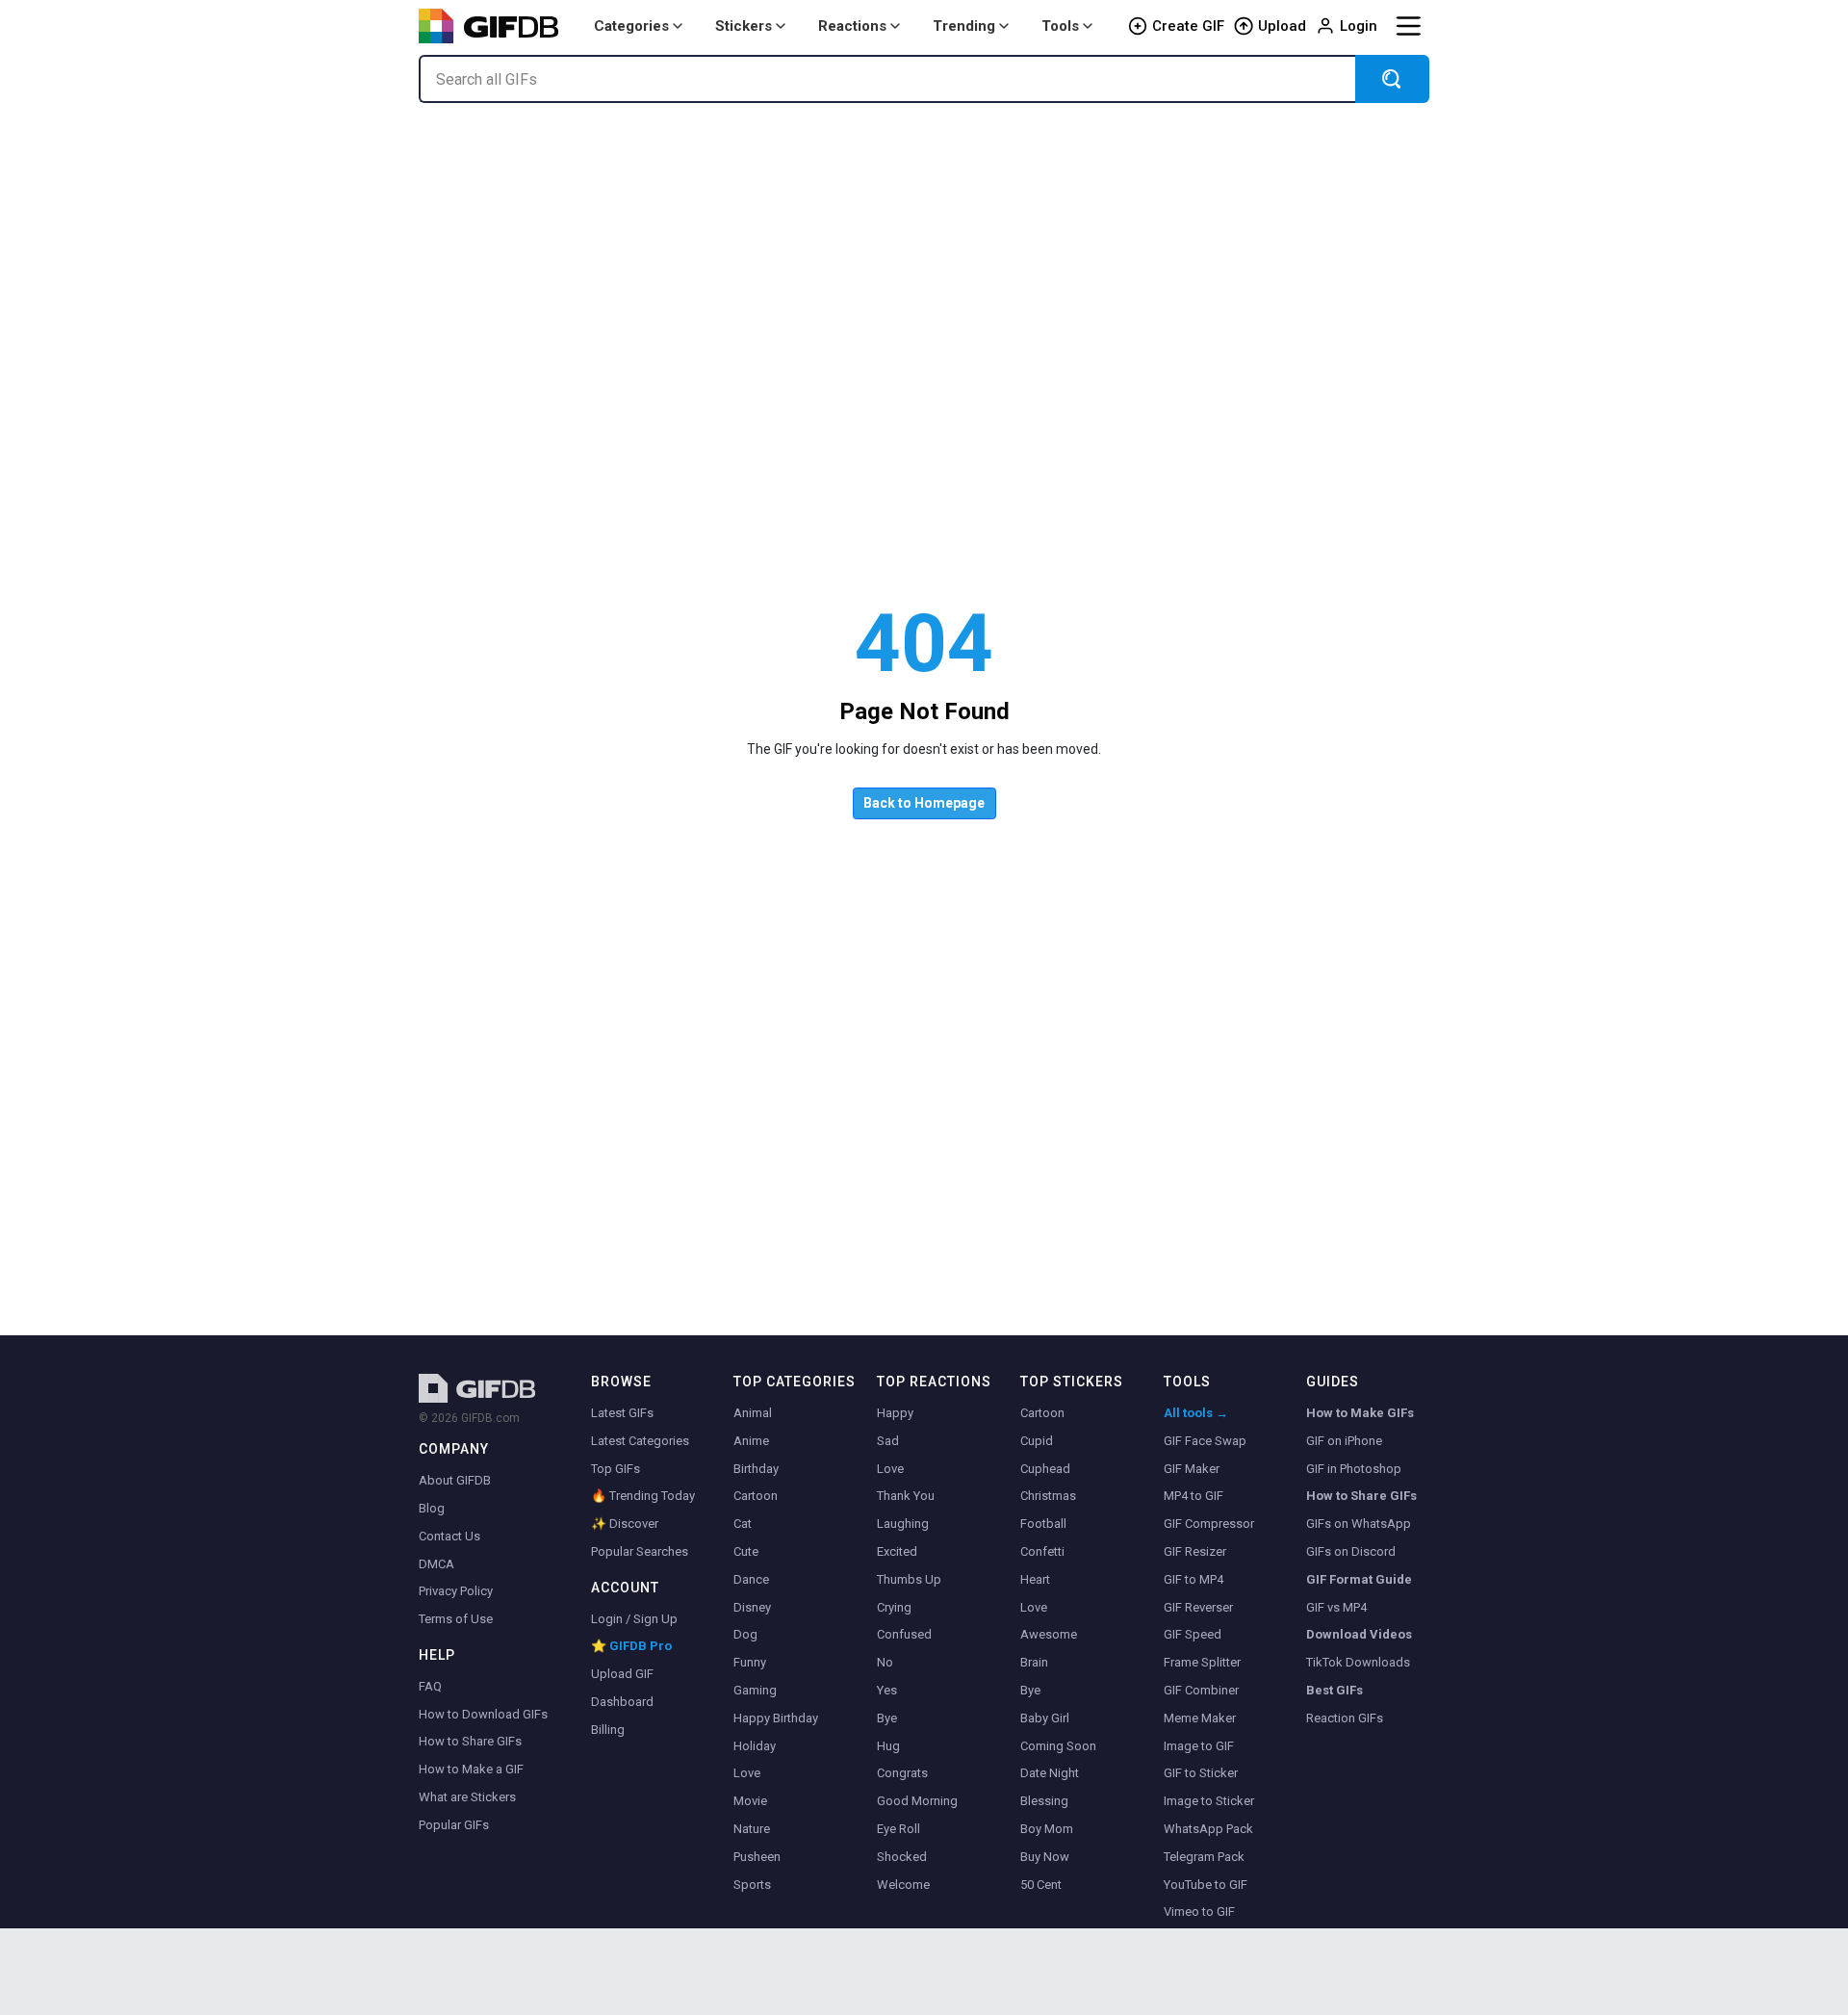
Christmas (1048, 1496)
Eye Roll (898, 1829)
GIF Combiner (1201, 1690)
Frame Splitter (1202, 1662)
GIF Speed (1193, 1634)
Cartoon (756, 1496)
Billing (608, 1730)
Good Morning (917, 1801)
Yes (887, 1690)
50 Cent (1041, 1885)
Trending (964, 26)
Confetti (1042, 1551)
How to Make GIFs (1360, 1413)
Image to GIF (1199, 1746)
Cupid (1037, 1441)
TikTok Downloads (1358, 1662)
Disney (752, 1607)
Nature (752, 1829)
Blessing (1044, 1801)
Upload (1282, 26)
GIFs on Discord (1351, 1551)
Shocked (902, 1857)
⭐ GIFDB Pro (631, 1646)
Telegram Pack (1204, 1857)
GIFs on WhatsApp (1359, 1524)
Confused (904, 1634)
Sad (888, 1441)
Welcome (903, 1885)
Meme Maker (1200, 1718)
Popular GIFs (454, 1825)
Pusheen (757, 1857)
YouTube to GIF (1206, 1885)
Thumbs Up (909, 1579)
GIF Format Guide (1359, 1579)
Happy (895, 1413)
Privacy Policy (456, 1591)
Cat (743, 1524)
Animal (753, 1413)
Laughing (903, 1524)
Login (1359, 26)
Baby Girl (1045, 1718)
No (885, 1662)
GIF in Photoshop (1354, 1469)
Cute (746, 1551)
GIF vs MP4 (1336, 1607)
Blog (432, 1508)
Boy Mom (1047, 1829)
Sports (752, 1885)
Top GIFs (616, 1469)
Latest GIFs (622, 1413)
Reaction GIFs (1345, 1718)
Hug (888, 1746)
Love (747, 1773)
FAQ (430, 1686)
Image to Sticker (1209, 1801)
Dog (745, 1634)
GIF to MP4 (1193, 1579)
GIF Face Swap (1205, 1441)
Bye (887, 1718)
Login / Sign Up (634, 1619)
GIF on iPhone (1344, 1441)
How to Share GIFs (470, 1741)
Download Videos (1359, 1634)
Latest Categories (640, 1441)
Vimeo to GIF (1199, 1912)
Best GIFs (1335, 1690)
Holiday (755, 1746)
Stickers (744, 26)
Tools (1060, 26)
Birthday (756, 1469)
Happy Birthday (776, 1718)
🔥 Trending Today (643, 1496)
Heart (1035, 1579)
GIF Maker (1192, 1469)
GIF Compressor (1209, 1524)
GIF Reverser (1198, 1607)
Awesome (1049, 1634)
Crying (894, 1607)
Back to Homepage (924, 803)
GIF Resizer (1195, 1551)
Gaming (755, 1690)
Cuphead (1045, 1469)
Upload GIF (622, 1674)
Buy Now (1045, 1857)
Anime (751, 1441)
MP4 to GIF (1193, 1496)
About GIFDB (455, 1480)
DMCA (436, 1564)
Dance (751, 1579)
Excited (897, 1551)
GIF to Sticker (1201, 1773)
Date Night (1050, 1773)
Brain (1034, 1662)
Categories (631, 26)
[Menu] (1408, 26)
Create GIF (1188, 26)
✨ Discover (625, 1524)
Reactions (852, 26)
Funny (750, 1662)
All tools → (1196, 1413)
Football (1043, 1524)
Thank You (906, 1496)
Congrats (902, 1773)
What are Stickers (467, 1797)
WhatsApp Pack (1208, 1829)
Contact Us (449, 1536)
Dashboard (622, 1702)
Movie (750, 1801)
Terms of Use (456, 1619)
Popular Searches (640, 1551)
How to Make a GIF (471, 1769)
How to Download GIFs (483, 1714)
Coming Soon (1058, 1746)
